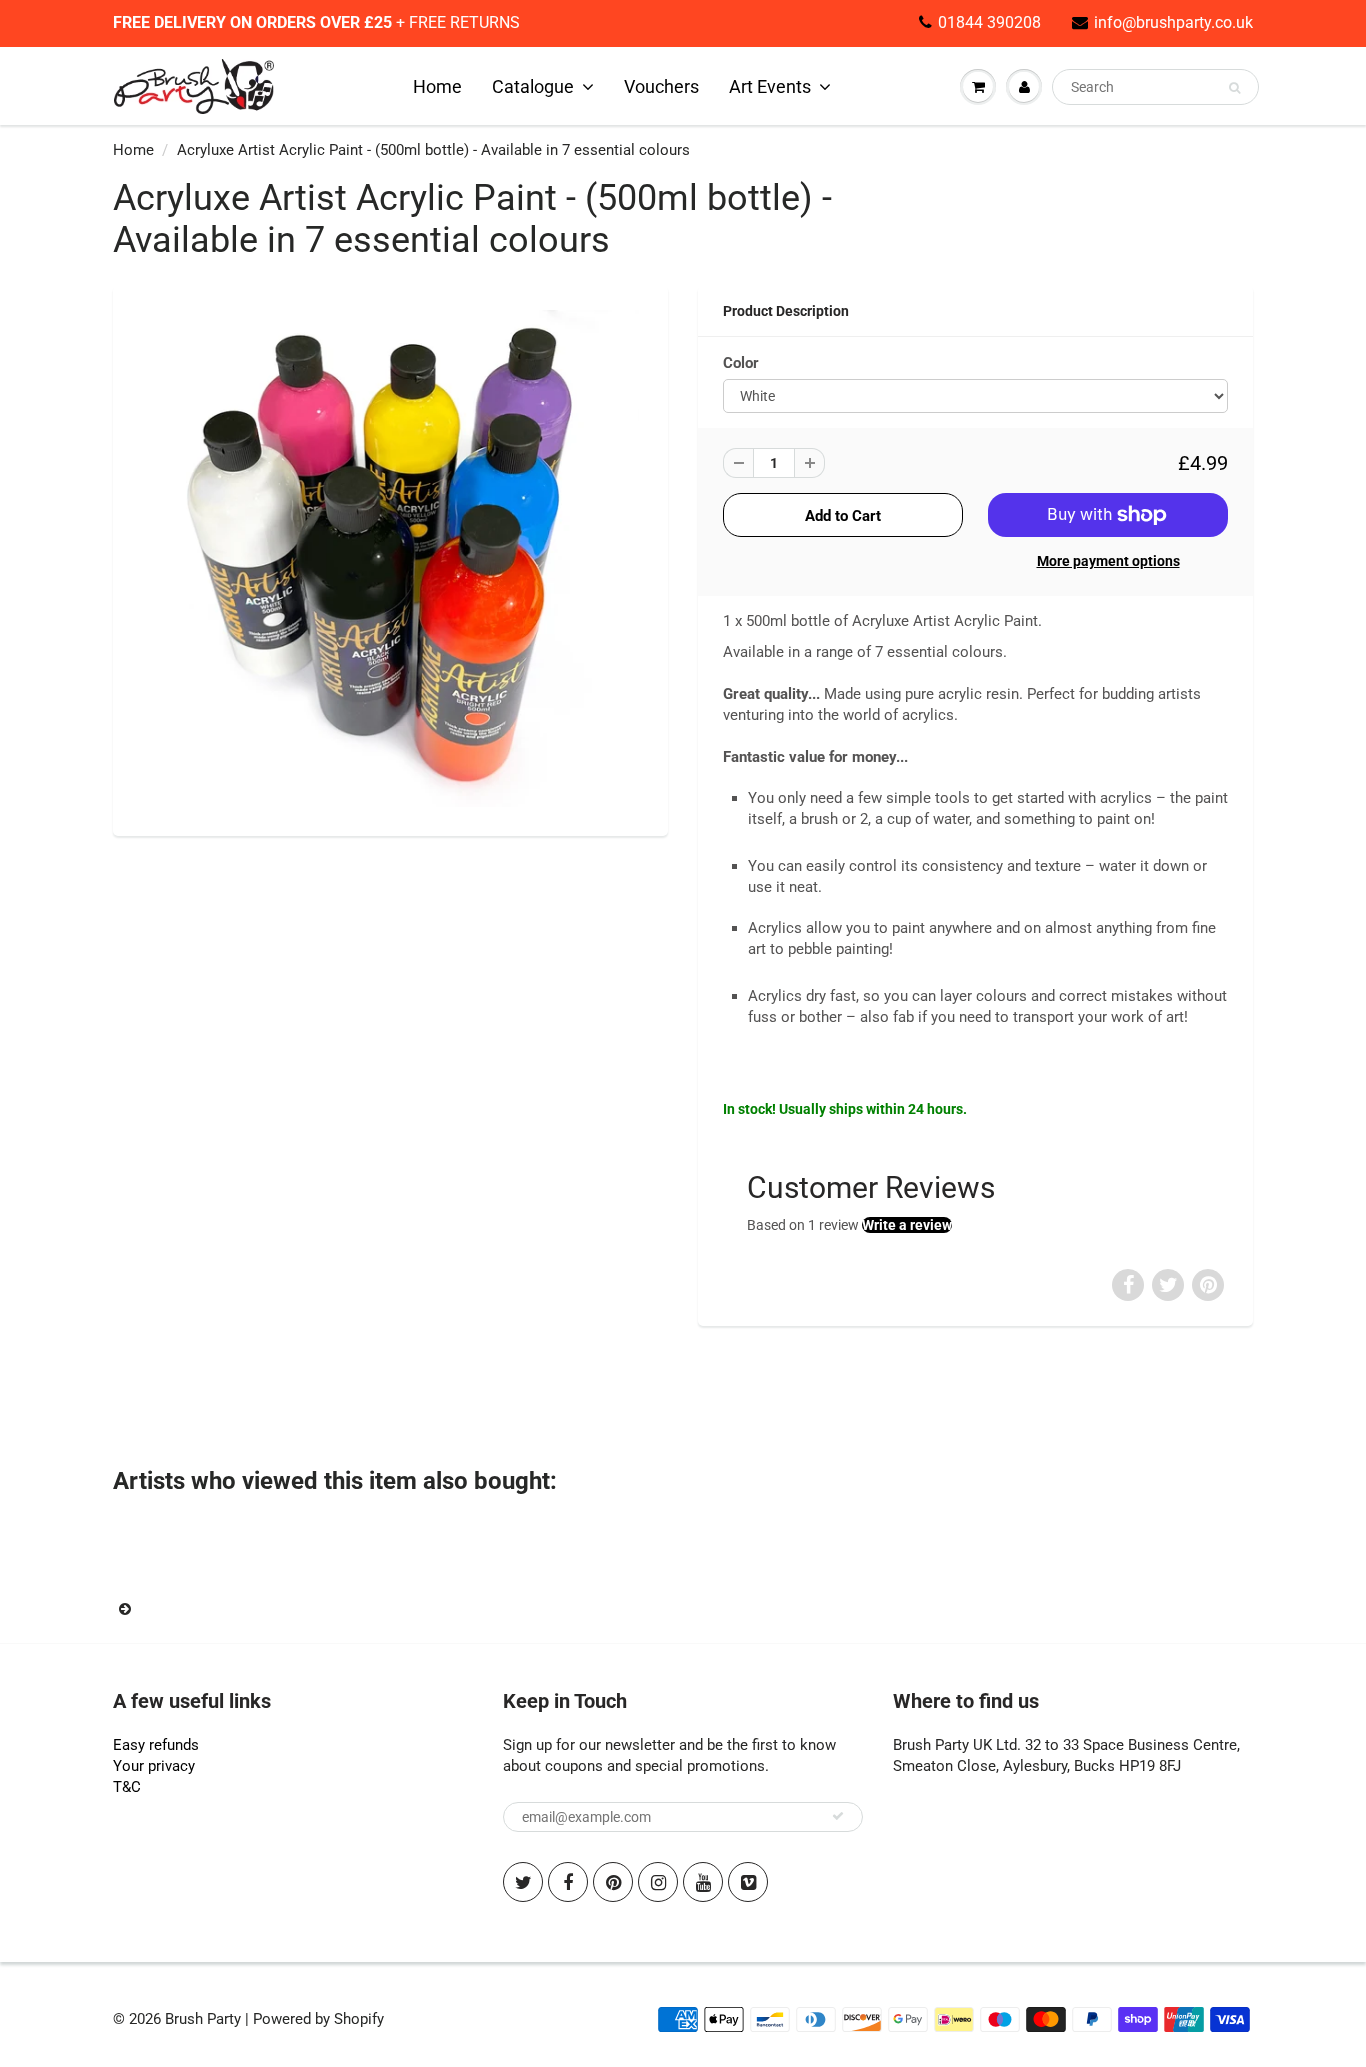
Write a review (907, 1225)
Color (741, 363)
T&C (127, 1787)
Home (437, 86)
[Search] (1234, 88)
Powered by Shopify (318, 2019)
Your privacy (154, 1766)
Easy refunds (156, 1745)
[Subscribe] (838, 1816)
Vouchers (661, 86)
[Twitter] (523, 1882)
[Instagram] (658, 1882)
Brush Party (203, 2019)
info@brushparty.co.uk (1173, 22)
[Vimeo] (748, 1882)
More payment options (1108, 561)
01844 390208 (989, 22)
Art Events (770, 86)
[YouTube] (703, 1882)
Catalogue (533, 86)
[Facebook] (568, 1882)
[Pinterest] (613, 1882)
